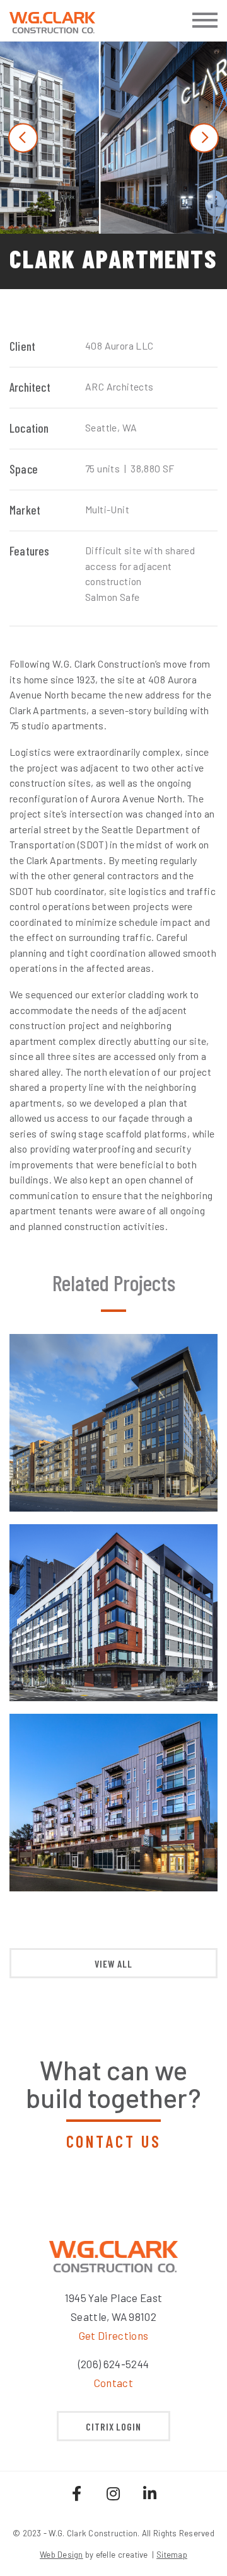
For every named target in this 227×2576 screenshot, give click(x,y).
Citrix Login (113, 2426)
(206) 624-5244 (114, 2364)
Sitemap (172, 2555)
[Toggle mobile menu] (205, 20)
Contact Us (114, 2141)
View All (113, 1963)
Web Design (61, 2555)
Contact (113, 2383)
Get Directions (114, 2335)
